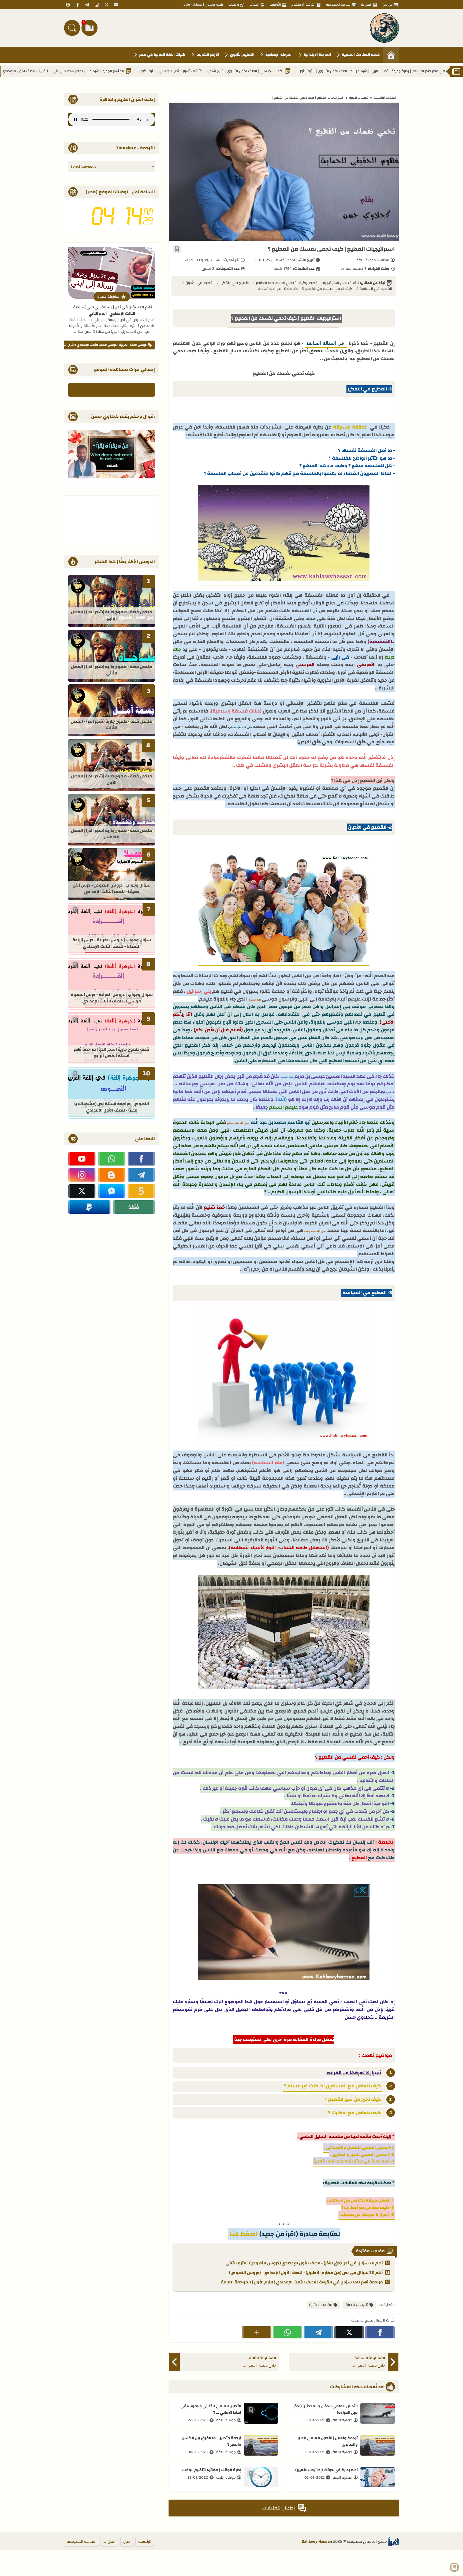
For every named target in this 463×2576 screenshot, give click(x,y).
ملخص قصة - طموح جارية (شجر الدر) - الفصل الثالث (112, 725)
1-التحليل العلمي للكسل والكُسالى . (359, 2147)
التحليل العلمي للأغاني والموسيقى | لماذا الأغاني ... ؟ (210, 2409)
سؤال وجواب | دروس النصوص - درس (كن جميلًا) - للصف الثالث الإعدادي (112, 889)
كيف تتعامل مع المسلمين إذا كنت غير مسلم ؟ (333, 2086)
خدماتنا (254, 5)
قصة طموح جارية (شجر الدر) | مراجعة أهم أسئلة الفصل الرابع (112, 1053)
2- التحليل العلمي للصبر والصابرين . (362, 2154)
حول (127, 2542)
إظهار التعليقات (279, 2508)
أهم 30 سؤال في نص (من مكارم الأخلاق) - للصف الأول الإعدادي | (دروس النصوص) (306, 2273)
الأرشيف (275, 5)
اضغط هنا (243, 2234)
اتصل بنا (366, 5)
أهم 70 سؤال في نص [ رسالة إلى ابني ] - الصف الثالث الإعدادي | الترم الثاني (112, 310)
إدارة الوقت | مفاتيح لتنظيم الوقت (212, 2470)
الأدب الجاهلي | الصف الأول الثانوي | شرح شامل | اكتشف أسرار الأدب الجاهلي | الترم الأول (306, 71)
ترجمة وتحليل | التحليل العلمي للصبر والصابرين (328, 2441)
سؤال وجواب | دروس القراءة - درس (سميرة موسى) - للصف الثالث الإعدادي (112, 998)
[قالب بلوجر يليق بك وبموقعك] (394, 2542)
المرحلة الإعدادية (279, 55)
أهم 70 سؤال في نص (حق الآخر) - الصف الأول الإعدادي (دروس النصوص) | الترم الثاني (304, 2263)
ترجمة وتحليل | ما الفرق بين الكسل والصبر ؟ (211, 2441)
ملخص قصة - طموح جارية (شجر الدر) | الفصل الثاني (112, 670)
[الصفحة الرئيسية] (391, 55)
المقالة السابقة (351, 427)
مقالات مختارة (321, 2305)
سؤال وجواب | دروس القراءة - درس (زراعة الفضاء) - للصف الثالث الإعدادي (112, 944)
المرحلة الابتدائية (317, 55)
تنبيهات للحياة (359, 98)
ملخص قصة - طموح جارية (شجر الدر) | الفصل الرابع (112, 616)
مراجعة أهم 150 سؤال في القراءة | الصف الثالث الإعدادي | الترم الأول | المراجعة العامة (302, 2282)
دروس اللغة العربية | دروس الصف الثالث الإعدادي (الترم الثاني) (102, 345)
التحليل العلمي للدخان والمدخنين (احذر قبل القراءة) (326, 2409)
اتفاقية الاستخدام (303, 5)
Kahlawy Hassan (317, 2542)
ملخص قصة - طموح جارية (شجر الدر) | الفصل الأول (112, 780)
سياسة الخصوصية (338, 5)
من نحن (387, 5)
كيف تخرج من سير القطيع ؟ (353, 2099)
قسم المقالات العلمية (361, 55)
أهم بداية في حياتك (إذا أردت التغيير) (326, 2470)
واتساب (234, 5)
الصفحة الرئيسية (385, 98)
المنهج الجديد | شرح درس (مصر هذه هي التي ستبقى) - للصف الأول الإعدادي (157, 71)
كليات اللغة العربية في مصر (162, 55)
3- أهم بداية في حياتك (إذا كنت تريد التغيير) (354, 2161)
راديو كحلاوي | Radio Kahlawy (202, 5)
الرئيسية (145, 2542)
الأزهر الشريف (208, 55)
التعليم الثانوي (242, 55)
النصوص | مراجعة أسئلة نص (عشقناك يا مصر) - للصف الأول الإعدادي (112, 1107)
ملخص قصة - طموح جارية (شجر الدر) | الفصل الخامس (112, 834)
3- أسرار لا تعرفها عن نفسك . (367, 2215)
